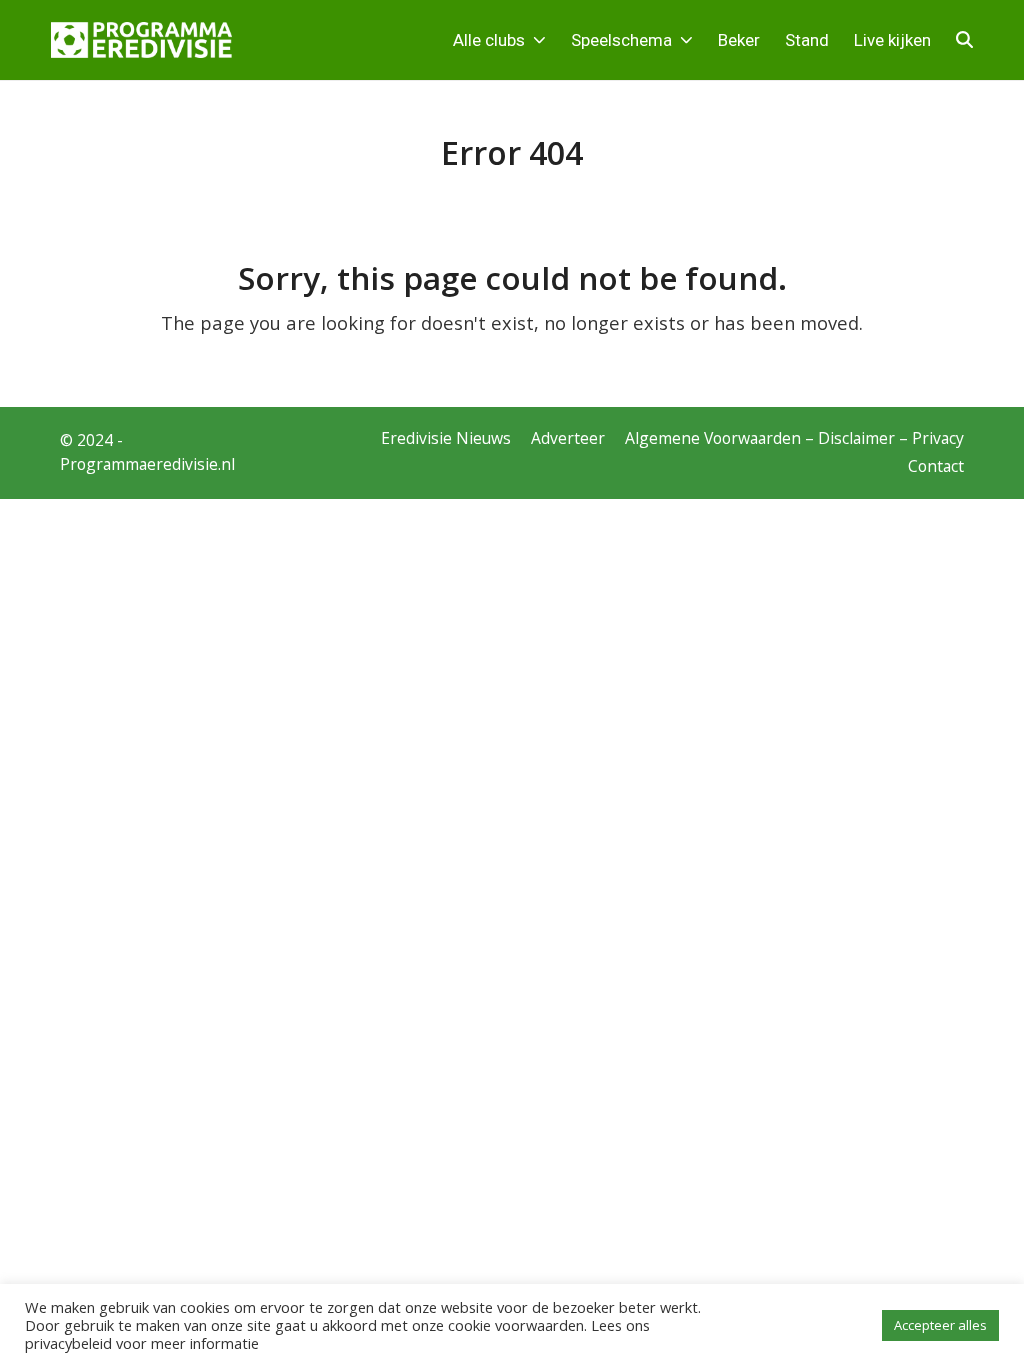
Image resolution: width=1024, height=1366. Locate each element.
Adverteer (568, 438)
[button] (964, 40)
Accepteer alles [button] (940, 1325)
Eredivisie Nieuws (446, 438)
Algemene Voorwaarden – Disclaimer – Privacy (794, 438)
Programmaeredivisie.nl (147, 464)
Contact (936, 466)
